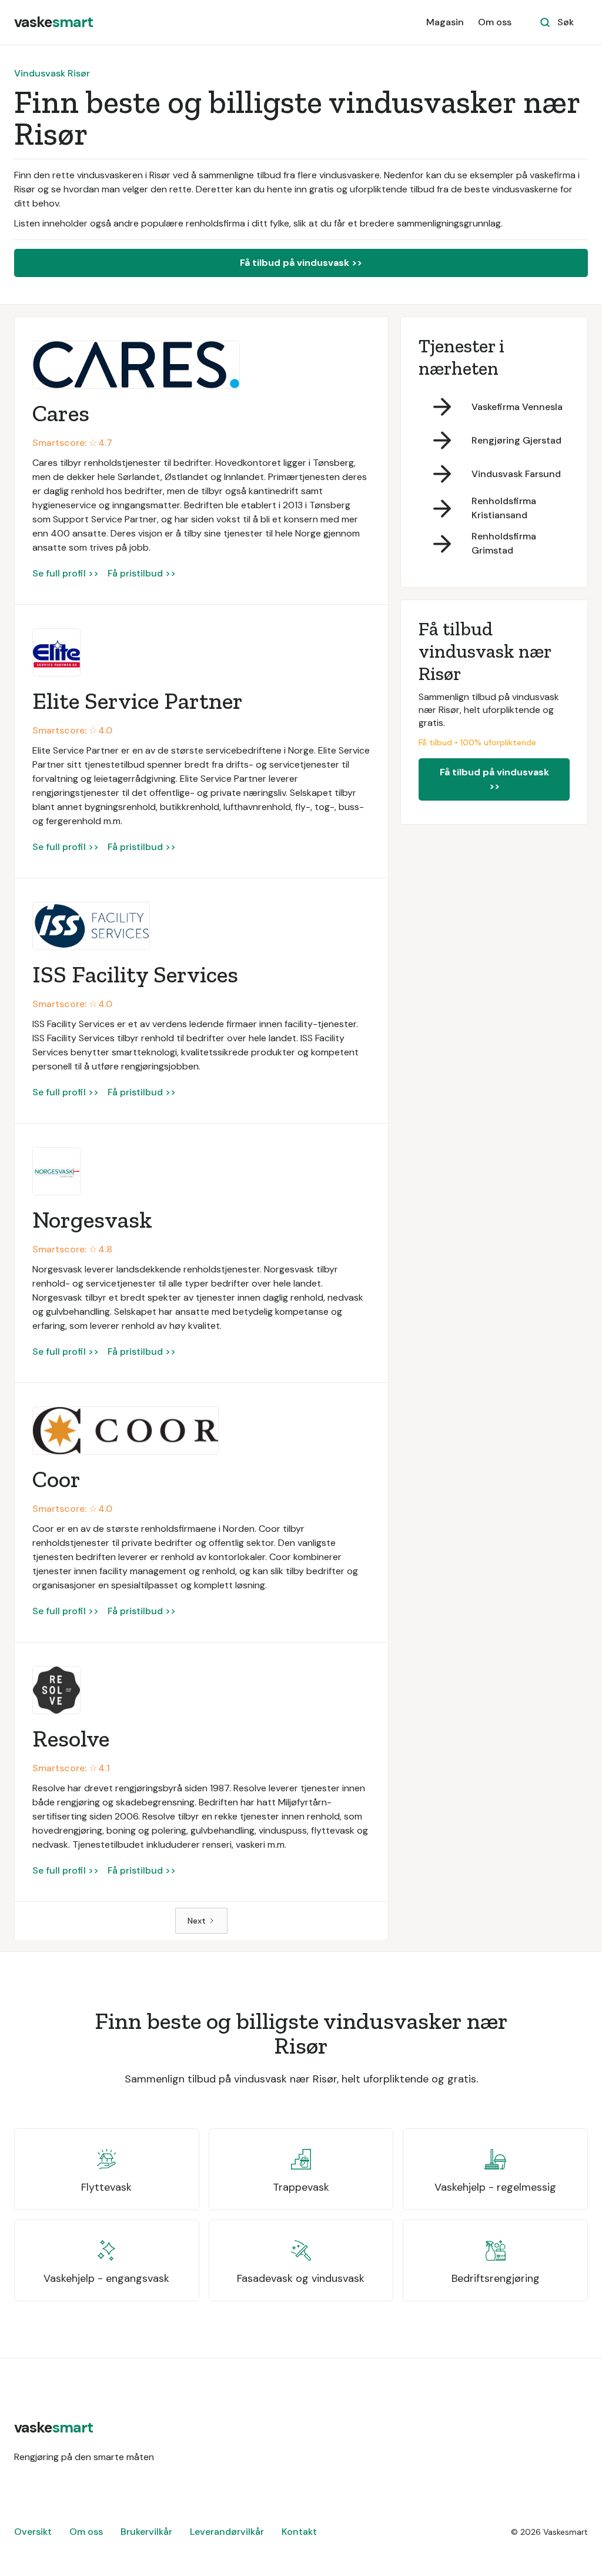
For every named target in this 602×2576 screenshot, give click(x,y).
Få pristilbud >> (142, 573)
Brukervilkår (146, 2532)
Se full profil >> (66, 573)
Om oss (495, 22)
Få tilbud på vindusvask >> (301, 263)
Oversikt (33, 2532)
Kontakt (299, 2532)
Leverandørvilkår (227, 2532)
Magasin (445, 22)
